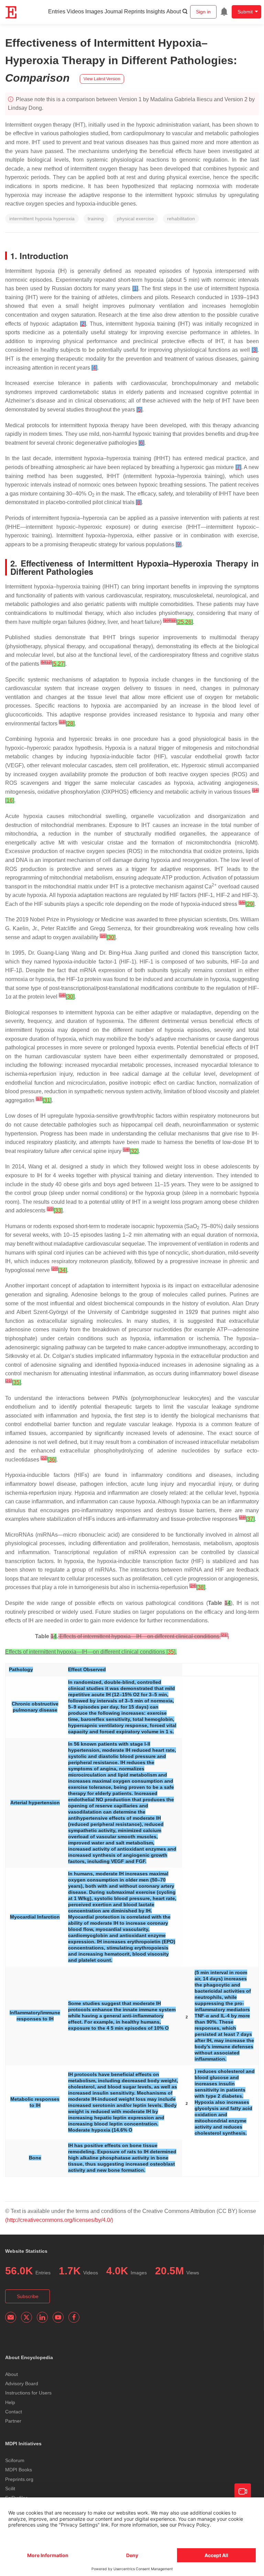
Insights (156, 11)
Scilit (10, 2488)
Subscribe (28, 2296)
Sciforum (15, 2460)
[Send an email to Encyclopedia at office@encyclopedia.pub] (11, 2317)
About (174, 11)
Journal (114, 11)
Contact (14, 2412)
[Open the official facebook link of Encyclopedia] (74, 2317)
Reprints (134, 11)
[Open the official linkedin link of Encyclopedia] (42, 2317)
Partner (13, 2421)
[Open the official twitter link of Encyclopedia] (26, 2317)
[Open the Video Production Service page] (243, 2492)
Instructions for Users (28, 2393)
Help (10, 2402)
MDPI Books (19, 2470)
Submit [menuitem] (245, 12)
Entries (57, 11)
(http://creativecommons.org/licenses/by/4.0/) (59, 2220)
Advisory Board (22, 2383)
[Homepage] (11, 12)
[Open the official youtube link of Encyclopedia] (58, 2317)
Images (94, 11)
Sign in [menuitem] (203, 12)
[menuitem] (224, 12)
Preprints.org (19, 2479)
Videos (75, 11)
